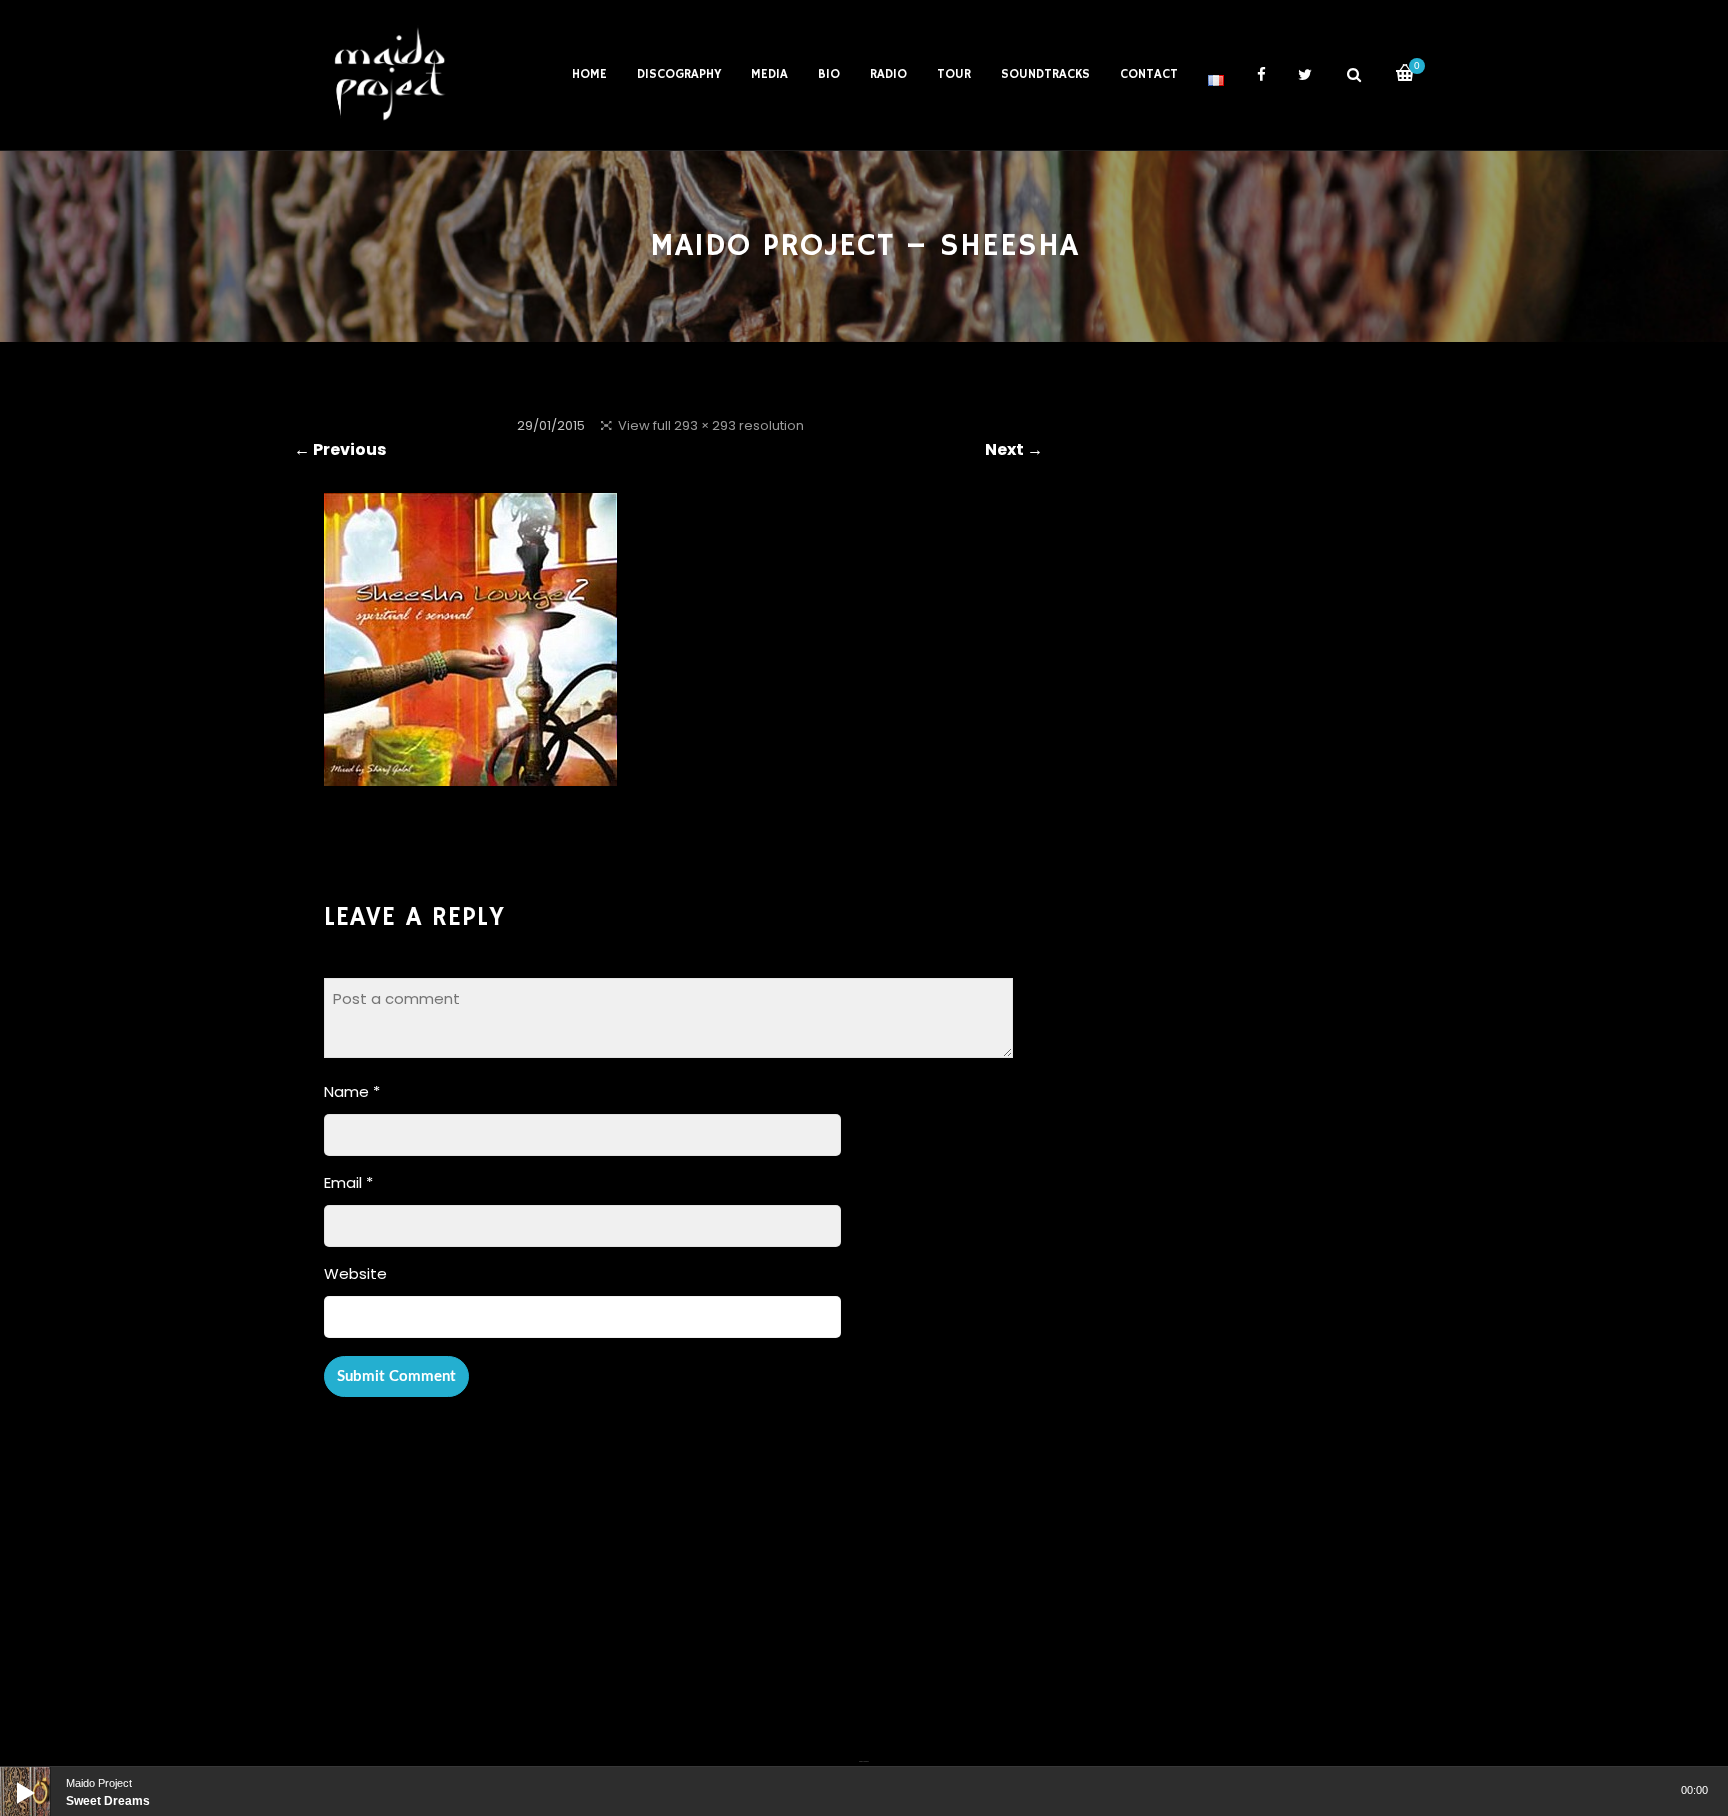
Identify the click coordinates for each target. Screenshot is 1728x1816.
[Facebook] (861, 1749)
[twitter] (1305, 75)
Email (348, 1182)
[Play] (10, 1777)
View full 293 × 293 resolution (711, 425)
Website (355, 1273)
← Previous (340, 449)
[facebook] (1261, 75)
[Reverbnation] (866, 1749)
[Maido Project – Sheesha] (470, 772)
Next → (1014, 449)
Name (352, 1091)
